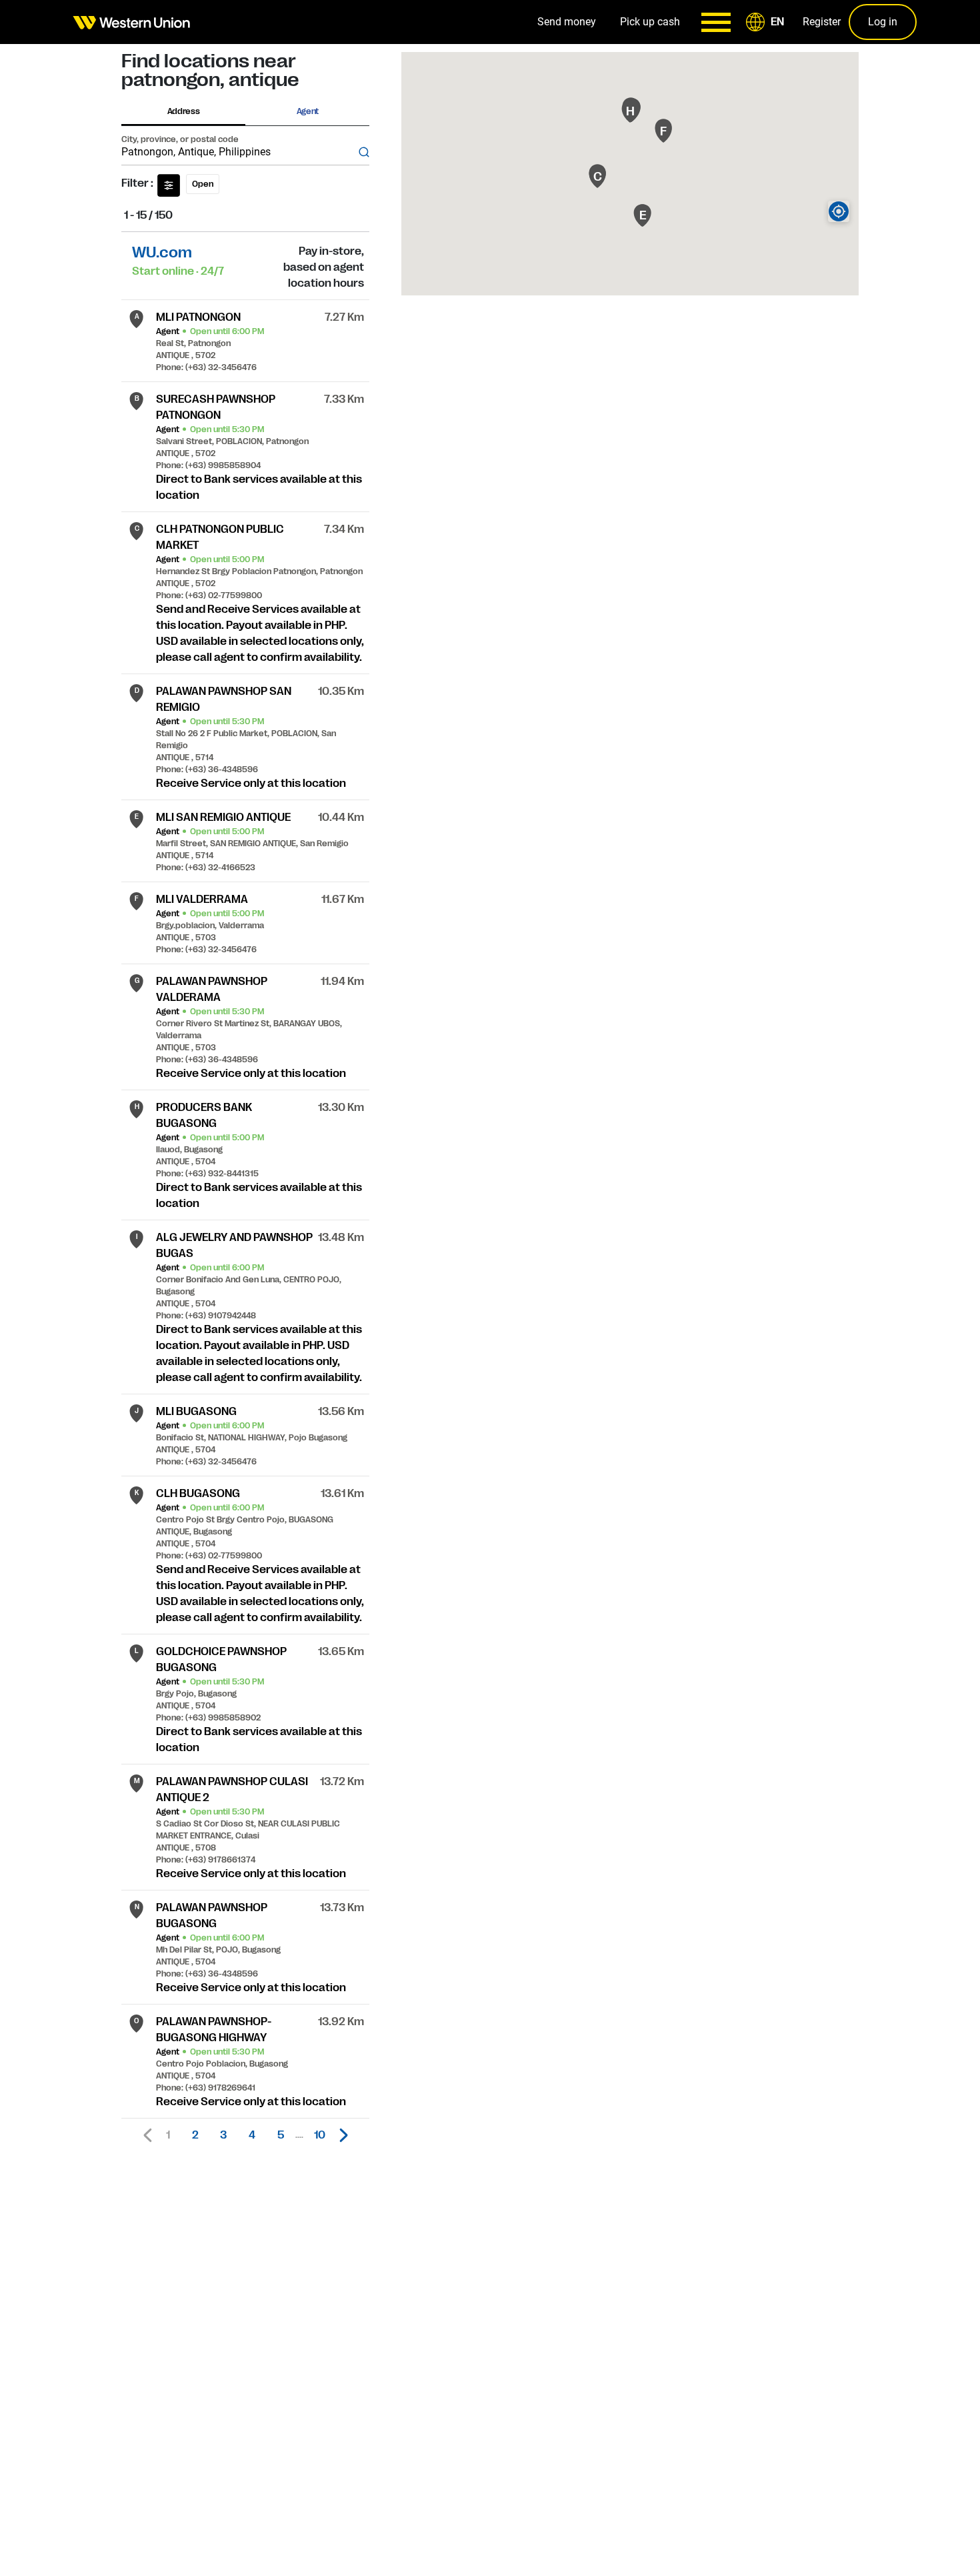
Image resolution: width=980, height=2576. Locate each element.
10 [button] (320, 2135)
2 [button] (195, 2135)
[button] (767, 22)
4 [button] (252, 2135)
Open (203, 184)
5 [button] (281, 2135)
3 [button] (223, 2135)
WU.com (162, 252)
